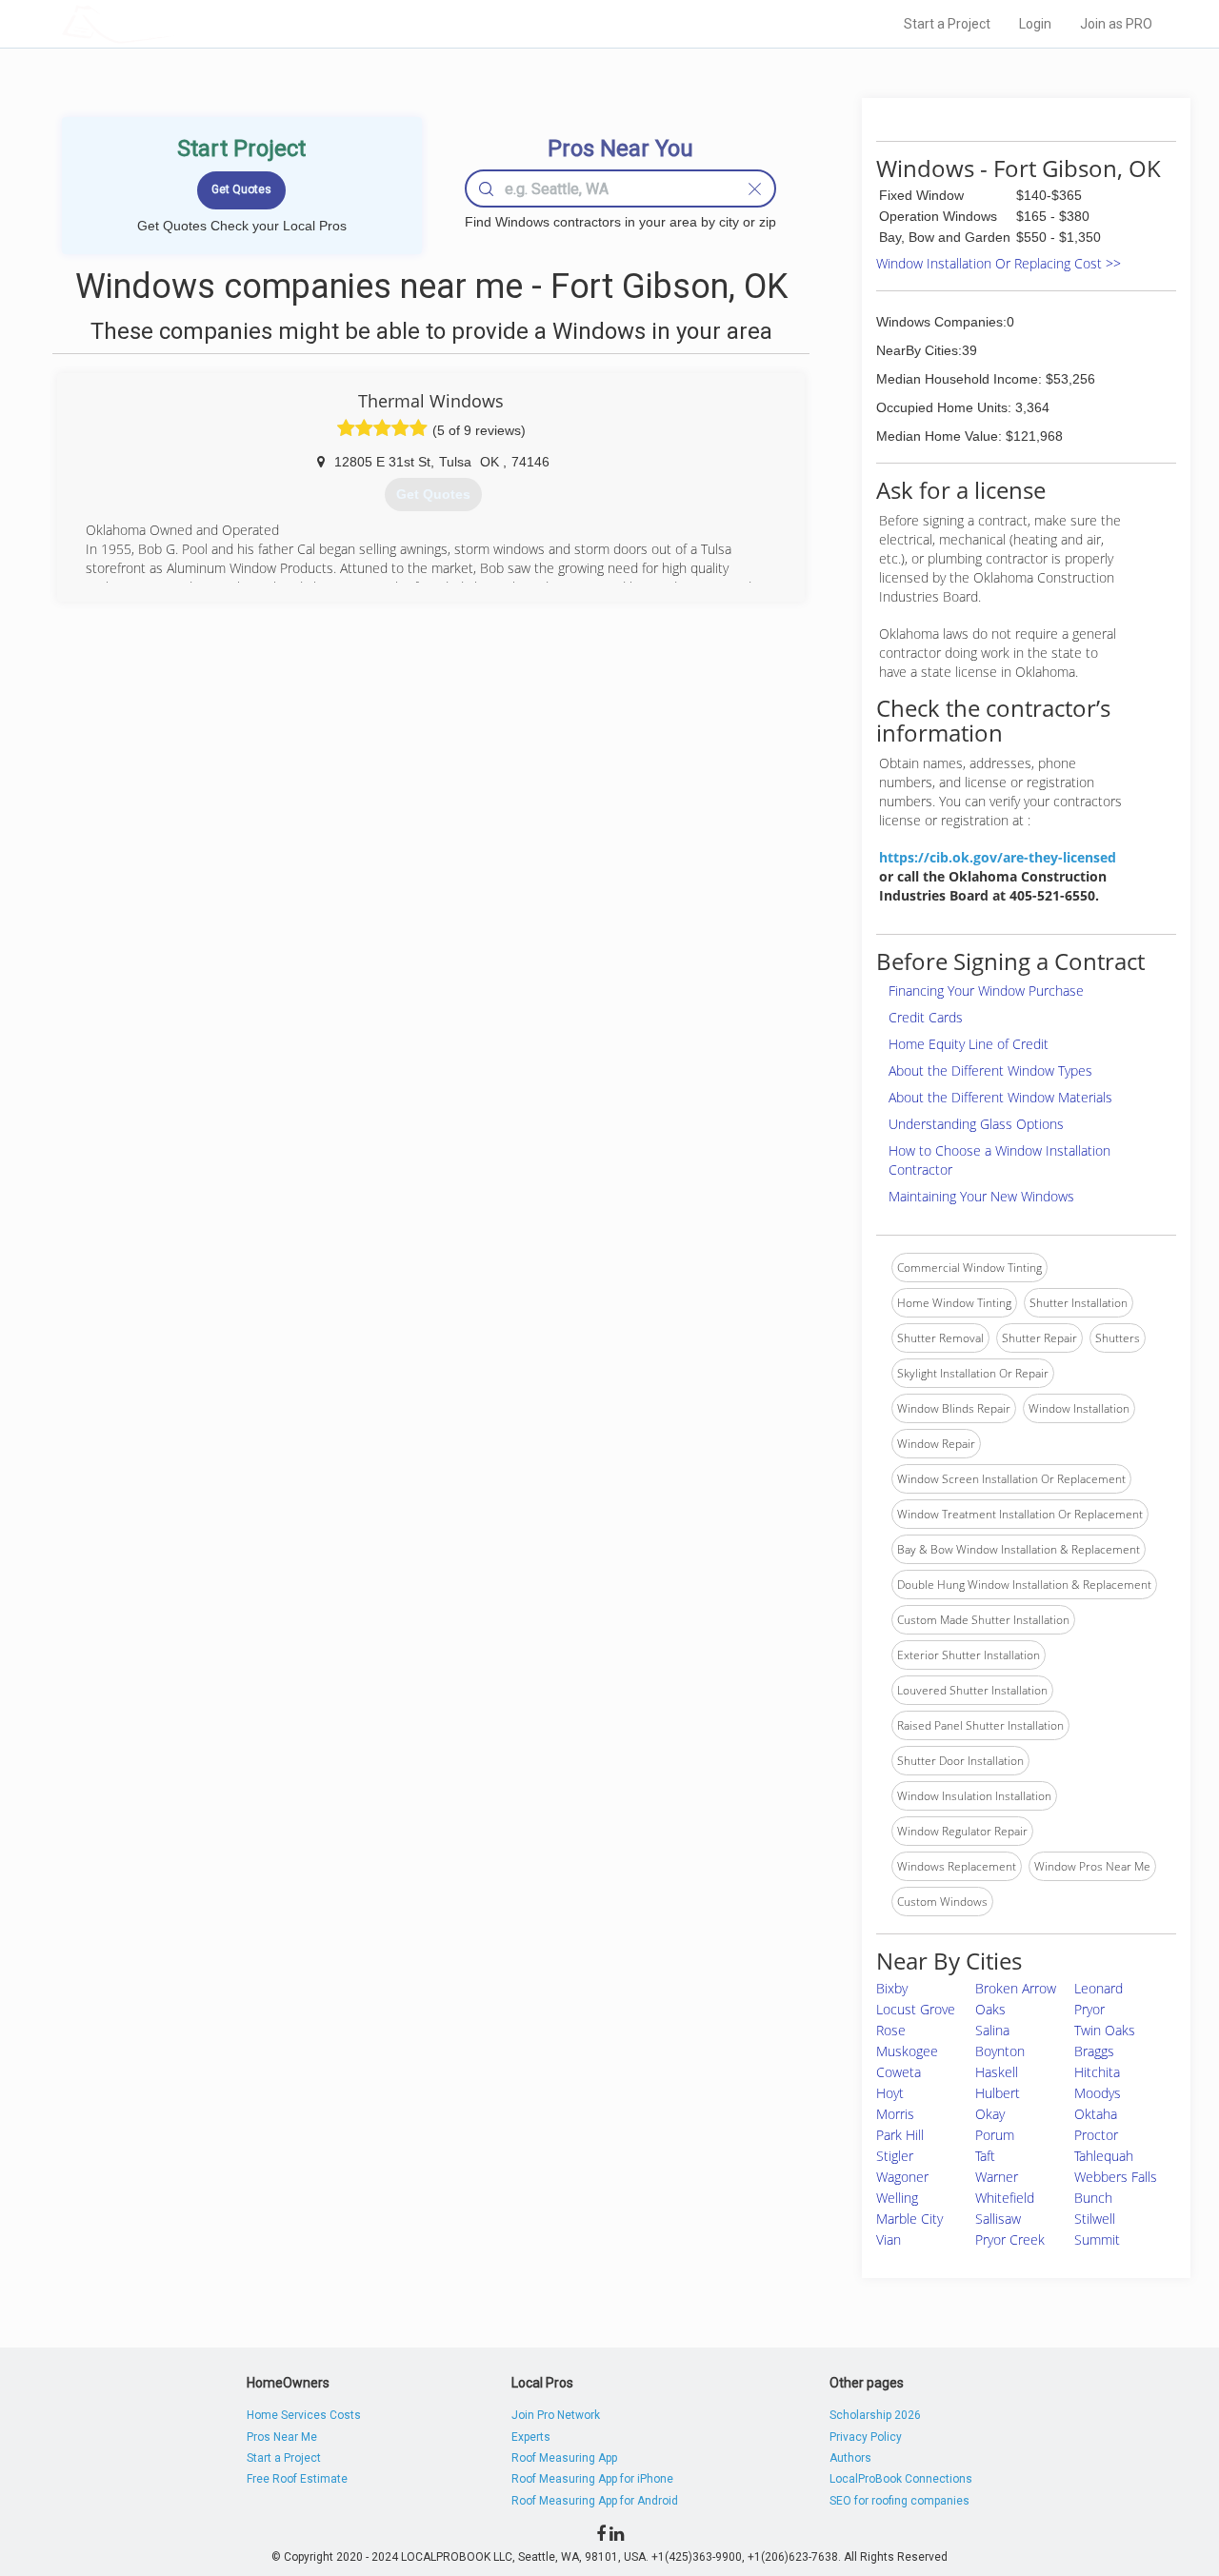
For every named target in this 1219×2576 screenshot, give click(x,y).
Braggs (1094, 2051)
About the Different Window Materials (1000, 1097)
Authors (850, 2458)
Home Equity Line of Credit (969, 1044)
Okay (990, 2114)
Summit (1097, 2239)
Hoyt (890, 2093)
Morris (895, 2114)
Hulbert (998, 2093)
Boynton (1000, 2051)
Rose (891, 2030)
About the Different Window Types (990, 1070)
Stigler (895, 2156)
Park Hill (900, 2135)
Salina (992, 2030)
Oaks (990, 2009)
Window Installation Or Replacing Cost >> (999, 263)
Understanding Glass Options (976, 1124)
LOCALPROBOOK (172, 23)
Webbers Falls (1116, 2177)
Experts (531, 2437)
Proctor (1096, 2135)
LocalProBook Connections (901, 2479)
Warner (997, 2177)
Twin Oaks (1105, 2030)
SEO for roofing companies (899, 2501)
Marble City (909, 2219)
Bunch (1093, 2198)
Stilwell (1095, 2219)
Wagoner (902, 2177)
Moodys (1098, 2093)
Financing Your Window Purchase (986, 991)
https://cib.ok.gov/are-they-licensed (998, 857)
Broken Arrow (1016, 1988)
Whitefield (1005, 2198)
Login (1035, 24)
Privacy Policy (866, 2437)
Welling (897, 2198)
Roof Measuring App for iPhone (592, 2479)
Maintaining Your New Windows (981, 1196)
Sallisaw (998, 2219)
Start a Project (947, 24)
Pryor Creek (1010, 2239)
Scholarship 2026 (875, 2415)
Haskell (997, 2072)
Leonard (1099, 1988)
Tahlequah (1104, 2156)
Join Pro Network (556, 2415)
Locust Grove (916, 2009)
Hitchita (1097, 2072)
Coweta (899, 2072)
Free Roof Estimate (297, 2479)
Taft (985, 2156)
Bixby (892, 1988)
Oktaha (1096, 2114)
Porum (995, 2135)
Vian (889, 2239)
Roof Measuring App (564, 2458)
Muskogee (907, 2051)
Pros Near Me (282, 2437)
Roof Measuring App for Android (595, 2501)
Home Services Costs (304, 2415)
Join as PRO (1116, 24)
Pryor (1089, 2009)
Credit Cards (926, 1017)
